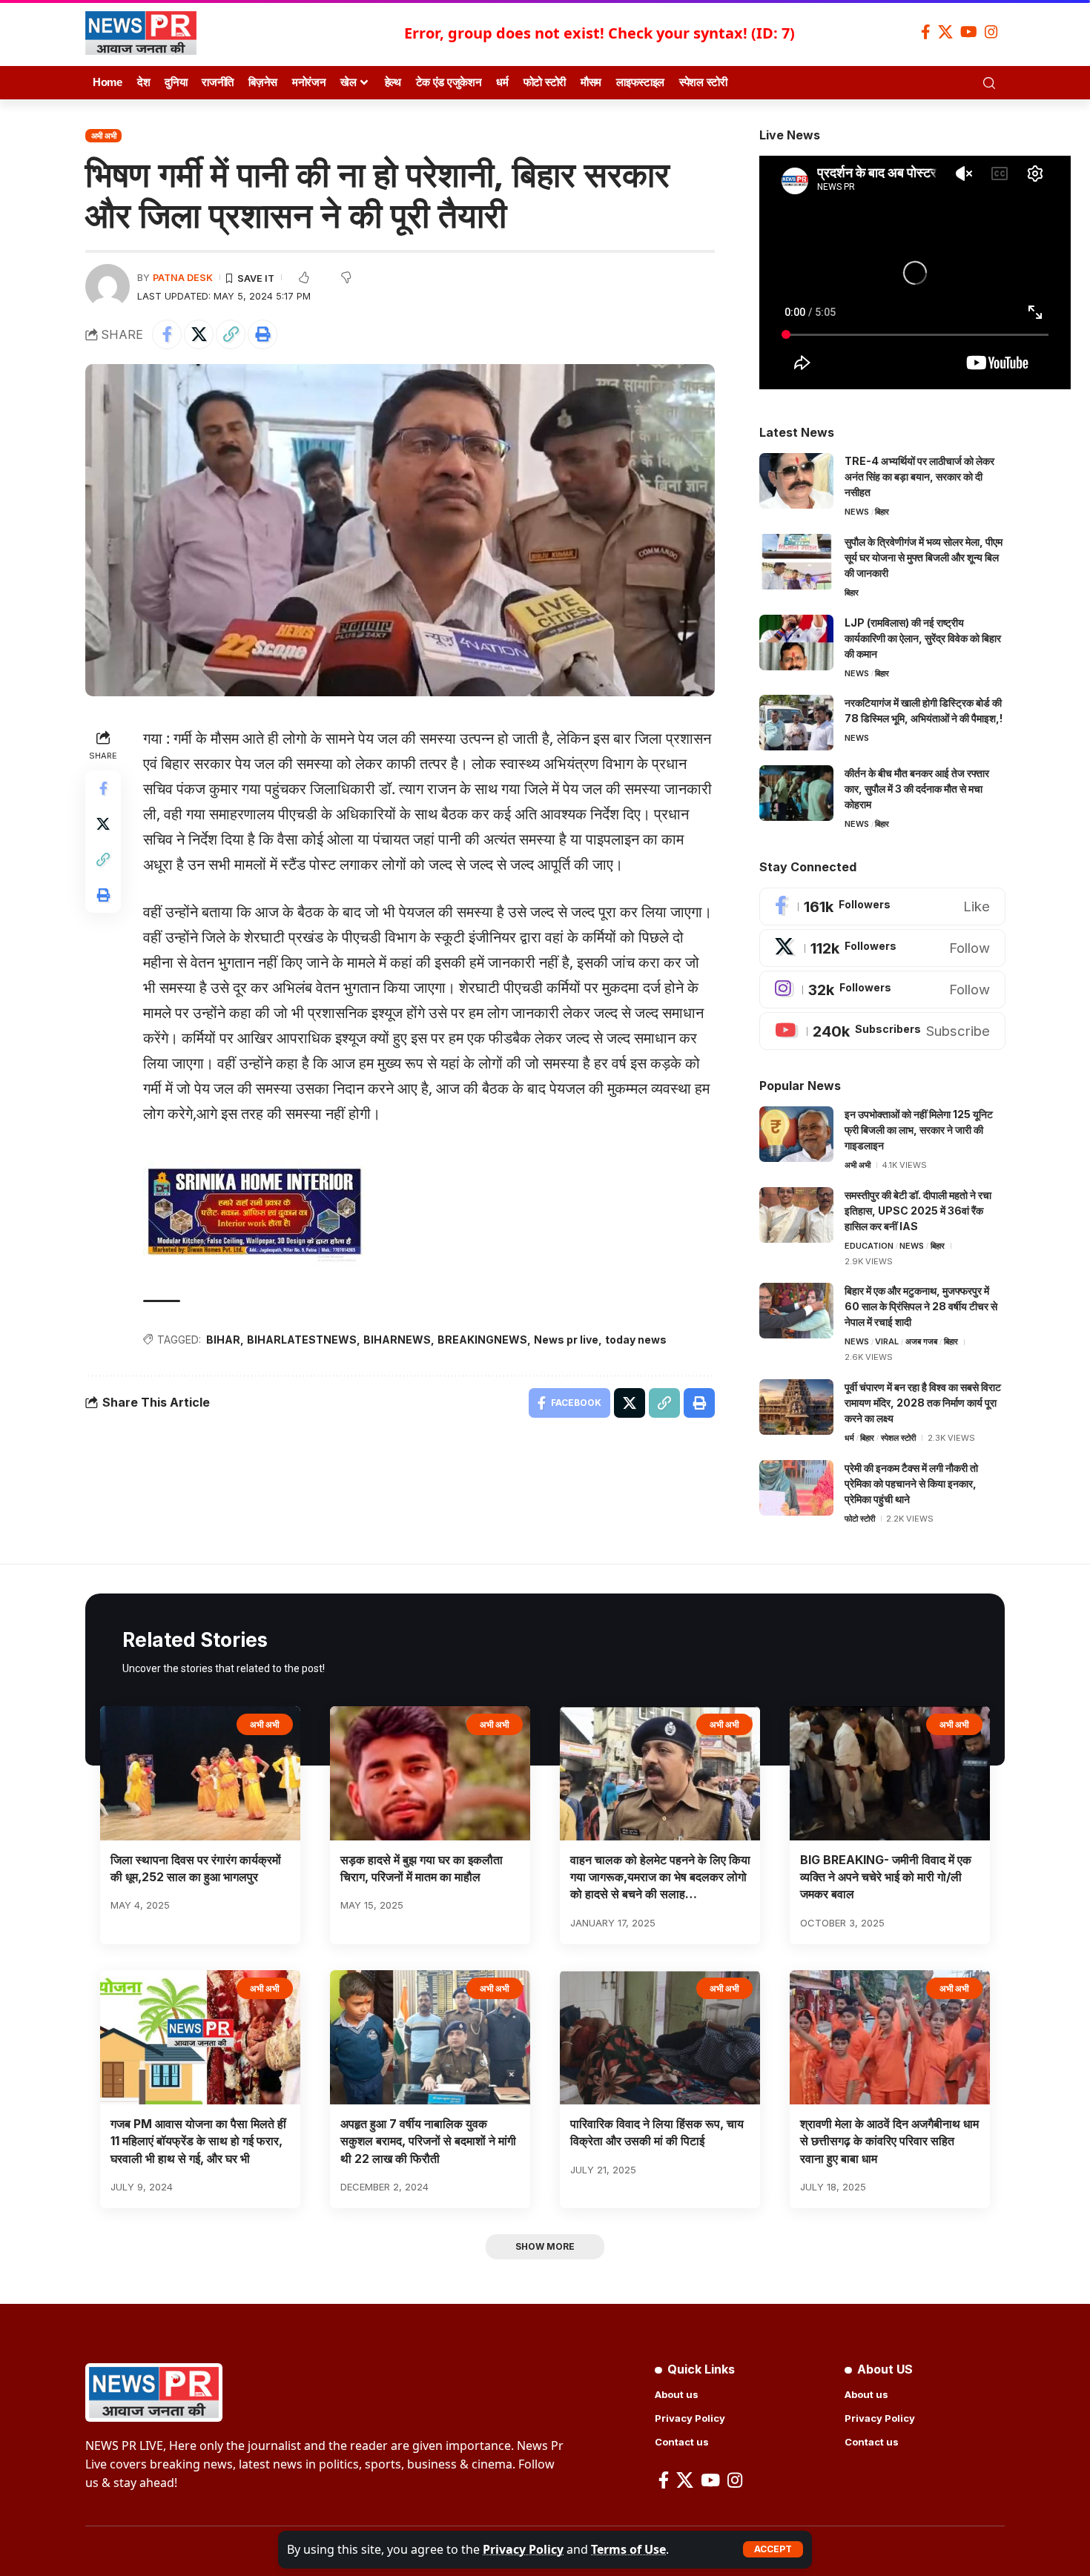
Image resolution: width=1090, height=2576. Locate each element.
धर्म (849, 1438)
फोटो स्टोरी (860, 1519)
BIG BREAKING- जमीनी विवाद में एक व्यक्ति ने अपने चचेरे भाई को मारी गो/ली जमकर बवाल (886, 1877)
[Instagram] (991, 32)
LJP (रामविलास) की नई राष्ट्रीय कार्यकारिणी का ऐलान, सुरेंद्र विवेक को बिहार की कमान (923, 638)
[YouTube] (969, 32)
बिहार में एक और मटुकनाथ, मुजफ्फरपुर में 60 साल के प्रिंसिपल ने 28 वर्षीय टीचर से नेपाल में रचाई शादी (921, 1306)
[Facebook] (926, 32)
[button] (773, 2549)
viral (887, 1341)
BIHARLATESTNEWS (302, 1340)
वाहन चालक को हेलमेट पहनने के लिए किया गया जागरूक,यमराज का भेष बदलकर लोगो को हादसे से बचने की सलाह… (660, 1877)
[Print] (262, 334)
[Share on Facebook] (167, 334)
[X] (945, 32)
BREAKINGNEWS (482, 1340)
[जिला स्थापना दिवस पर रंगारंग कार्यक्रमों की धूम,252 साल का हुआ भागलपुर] (200, 1773)
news (857, 512)
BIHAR (223, 1340)
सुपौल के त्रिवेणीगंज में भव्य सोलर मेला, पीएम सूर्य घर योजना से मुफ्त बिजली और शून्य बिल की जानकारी (924, 557)
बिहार (882, 512)
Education (869, 1246)
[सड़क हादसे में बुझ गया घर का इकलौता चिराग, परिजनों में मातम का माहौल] (430, 1773)
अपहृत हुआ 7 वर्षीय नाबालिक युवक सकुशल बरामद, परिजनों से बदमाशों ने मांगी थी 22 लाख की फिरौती (428, 2141)
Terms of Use (628, 2549)
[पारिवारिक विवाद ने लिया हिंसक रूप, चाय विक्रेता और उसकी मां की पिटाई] (660, 2037)
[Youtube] (882, 1031)
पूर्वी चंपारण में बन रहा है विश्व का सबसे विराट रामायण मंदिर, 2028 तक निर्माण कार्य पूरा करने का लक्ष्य (923, 1403)
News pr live (566, 1340)
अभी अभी (104, 136)
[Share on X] (199, 334)
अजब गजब (921, 1341)
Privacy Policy (523, 2549)
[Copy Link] (231, 334)
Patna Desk (183, 278)
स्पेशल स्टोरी (898, 1438)
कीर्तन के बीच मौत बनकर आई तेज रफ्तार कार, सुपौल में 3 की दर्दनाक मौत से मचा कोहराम (917, 789)
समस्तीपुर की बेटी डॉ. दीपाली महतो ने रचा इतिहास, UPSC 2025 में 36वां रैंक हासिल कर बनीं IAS (918, 1211)
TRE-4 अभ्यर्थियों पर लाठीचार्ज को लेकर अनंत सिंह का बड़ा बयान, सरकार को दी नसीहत (919, 476)
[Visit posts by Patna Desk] (108, 286)
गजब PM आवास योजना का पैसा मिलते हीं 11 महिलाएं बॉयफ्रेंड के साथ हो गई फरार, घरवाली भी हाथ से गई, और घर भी (198, 2141)
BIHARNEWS (397, 1340)
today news (636, 1340)
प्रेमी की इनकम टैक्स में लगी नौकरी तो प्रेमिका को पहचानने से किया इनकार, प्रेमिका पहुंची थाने (911, 1483)
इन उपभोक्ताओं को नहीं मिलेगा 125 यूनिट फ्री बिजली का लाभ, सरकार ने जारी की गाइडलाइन (919, 1130)
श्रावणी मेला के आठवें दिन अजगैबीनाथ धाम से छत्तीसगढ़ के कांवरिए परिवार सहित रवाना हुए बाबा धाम (889, 2141)
